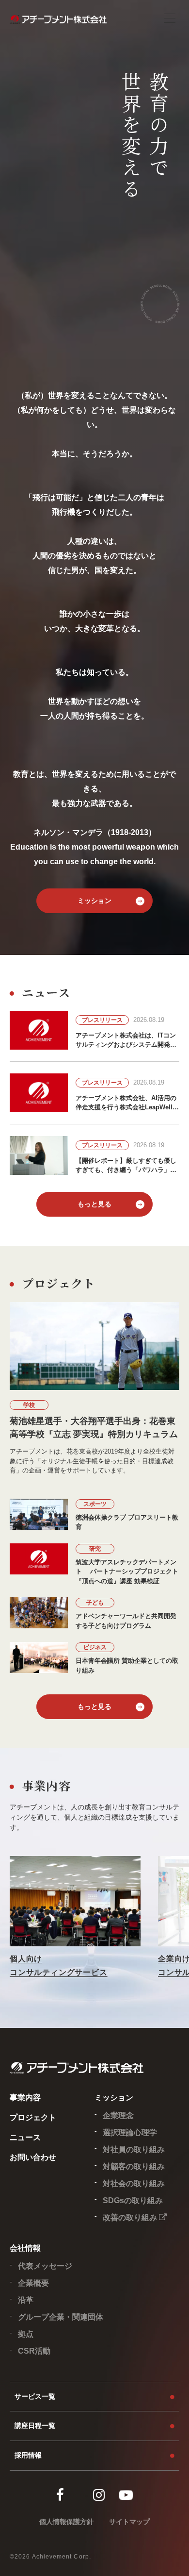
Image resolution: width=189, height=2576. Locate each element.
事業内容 (25, 2098)
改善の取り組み (131, 2217)
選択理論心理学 (130, 2133)
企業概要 (33, 2283)
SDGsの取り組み (133, 2200)
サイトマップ (129, 2522)
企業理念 (118, 2116)
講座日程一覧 (35, 2425)
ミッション (94, 901)
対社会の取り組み (134, 2183)
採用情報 (28, 2455)
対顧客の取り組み (134, 2166)
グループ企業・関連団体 (61, 2317)
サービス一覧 (35, 2396)
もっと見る (94, 1204)
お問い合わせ (33, 2157)
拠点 (26, 2334)
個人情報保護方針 (66, 2522)
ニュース (25, 2137)
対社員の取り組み (134, 2149)
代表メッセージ (45, 2266)
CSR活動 (34, 2351)
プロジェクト (33, 2117)
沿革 (26, 2300)
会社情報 (25, 2248)
